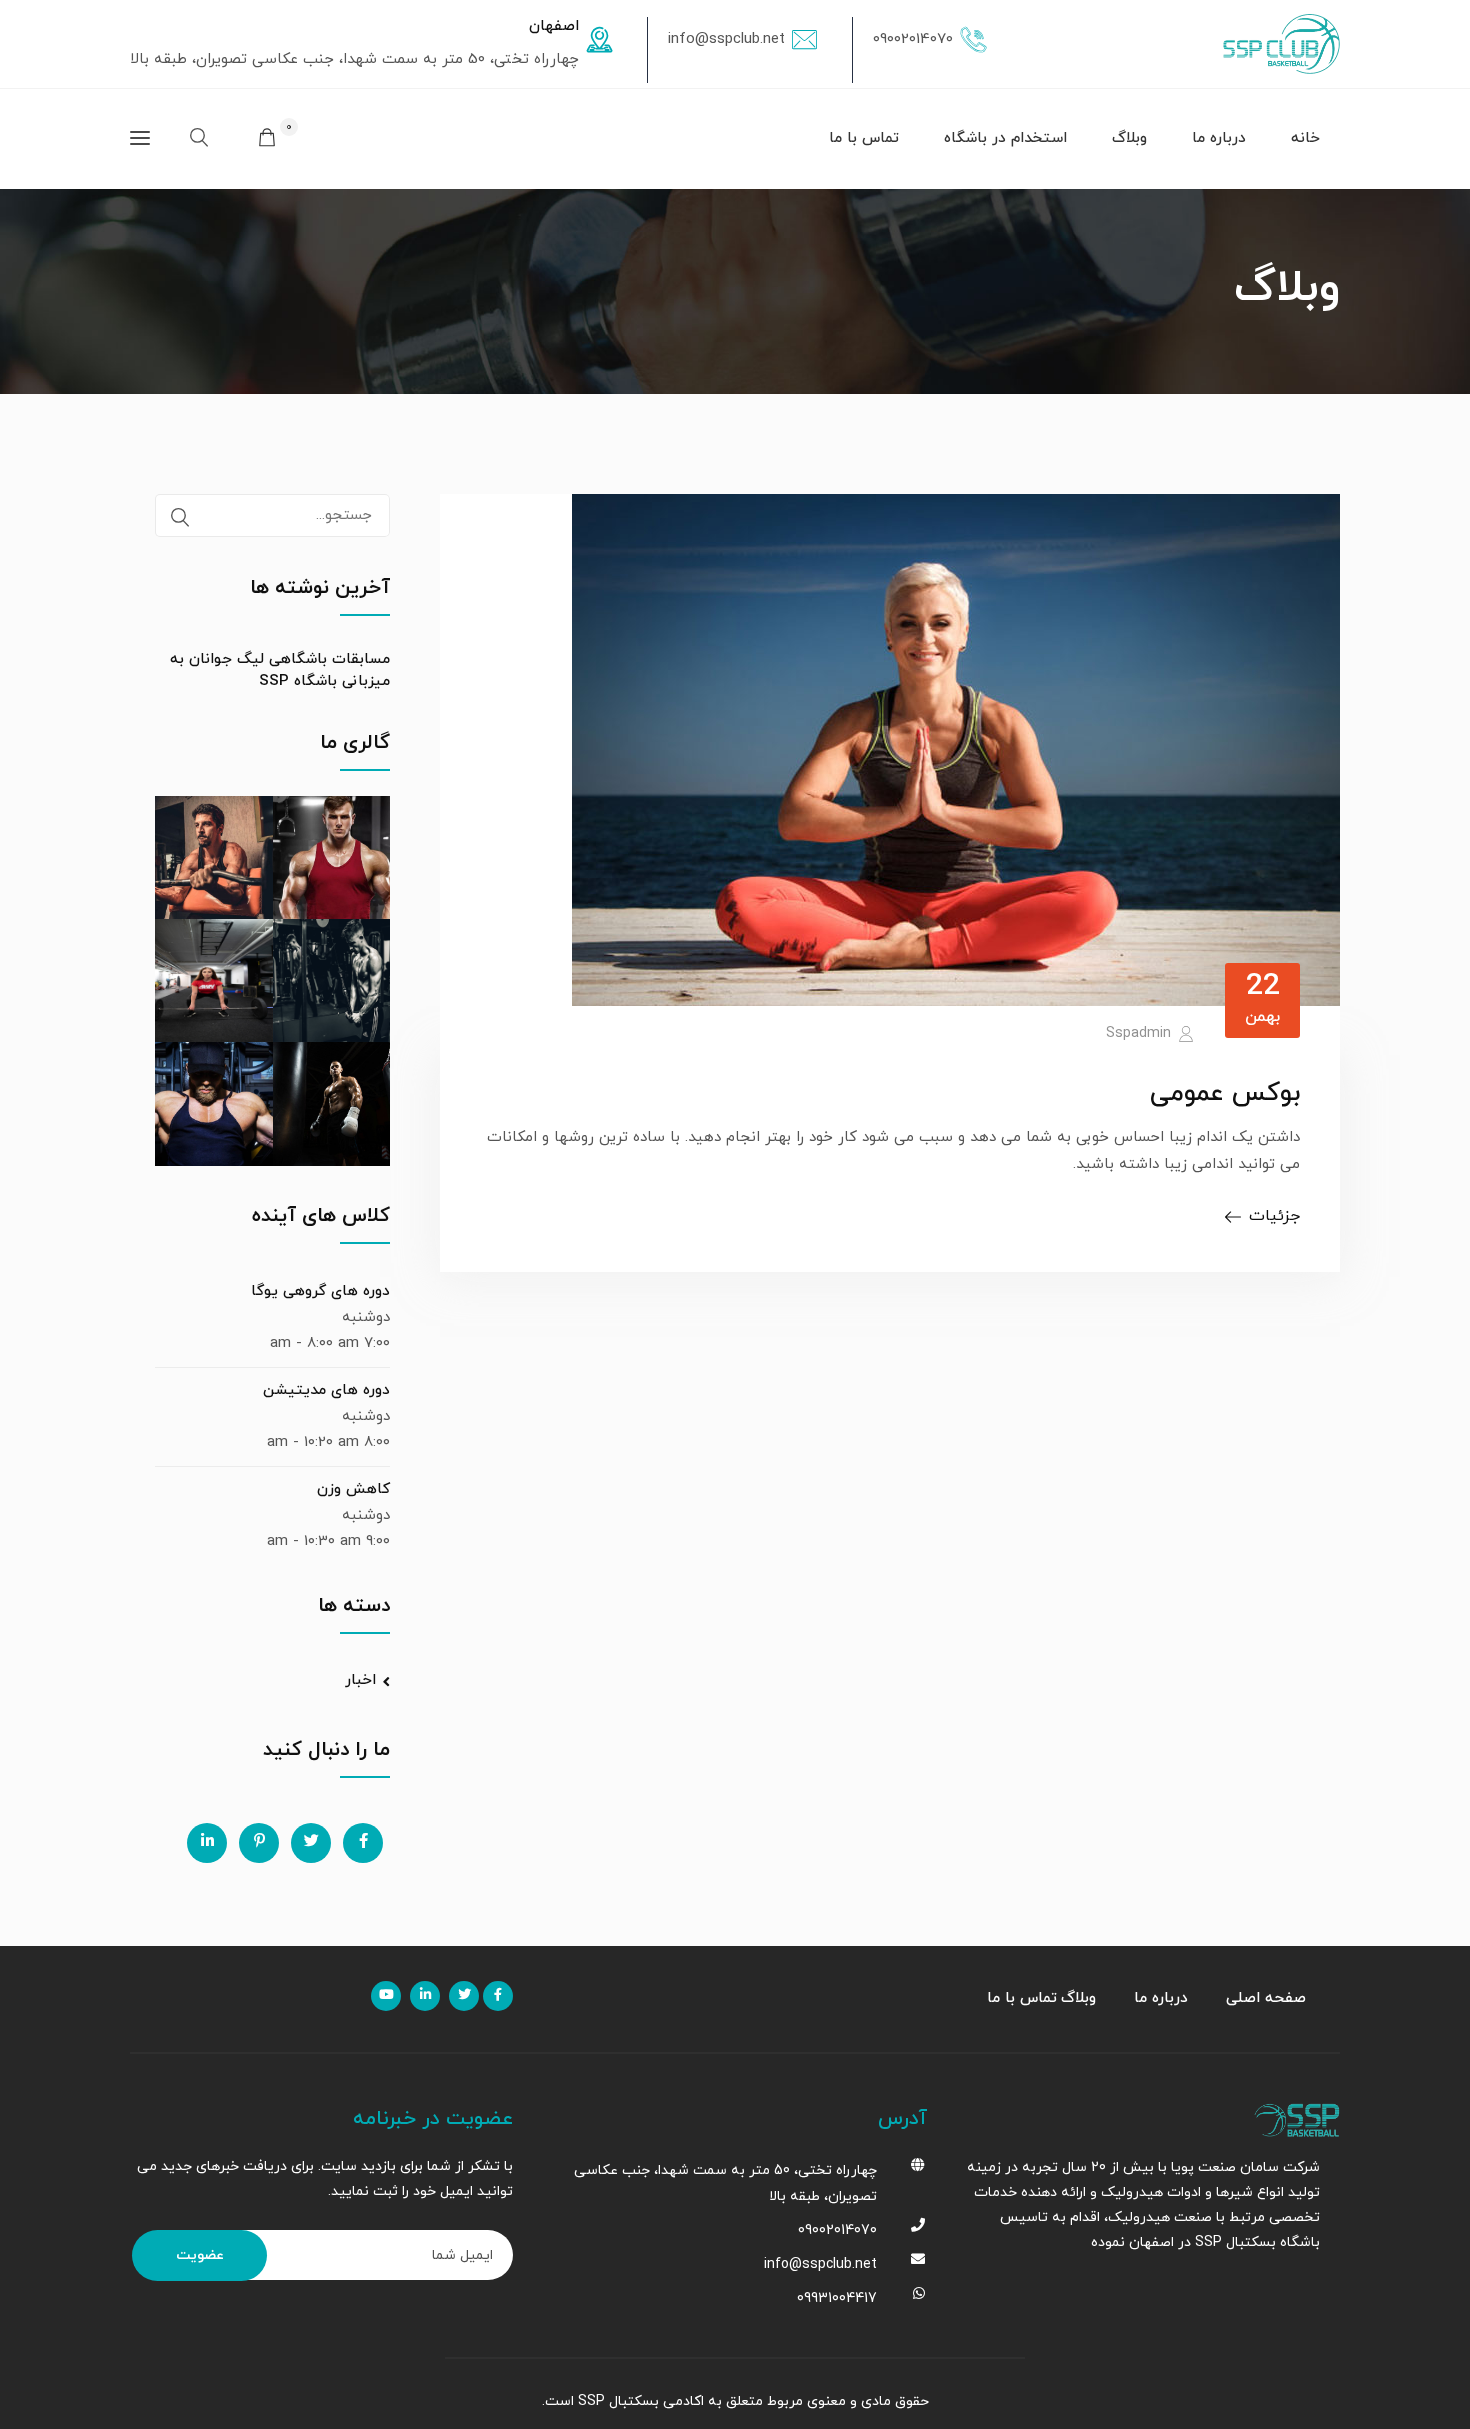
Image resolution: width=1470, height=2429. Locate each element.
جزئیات (1274, 1216)
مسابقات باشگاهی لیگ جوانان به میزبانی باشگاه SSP (280, 670)
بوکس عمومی (1225, 1093)
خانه (1305, 138)
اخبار (360, 1680)
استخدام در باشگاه (1005, 138)
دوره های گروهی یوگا (320, 1291)
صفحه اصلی (1266, 1998)
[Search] (180, 518)
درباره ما (1219, 138)
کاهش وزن (353, 1489)
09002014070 (913, 39)
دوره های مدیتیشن (326, 1390)
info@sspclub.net (726, 39)
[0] (267, 140)
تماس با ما (864, 138)
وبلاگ (1129, 138)
